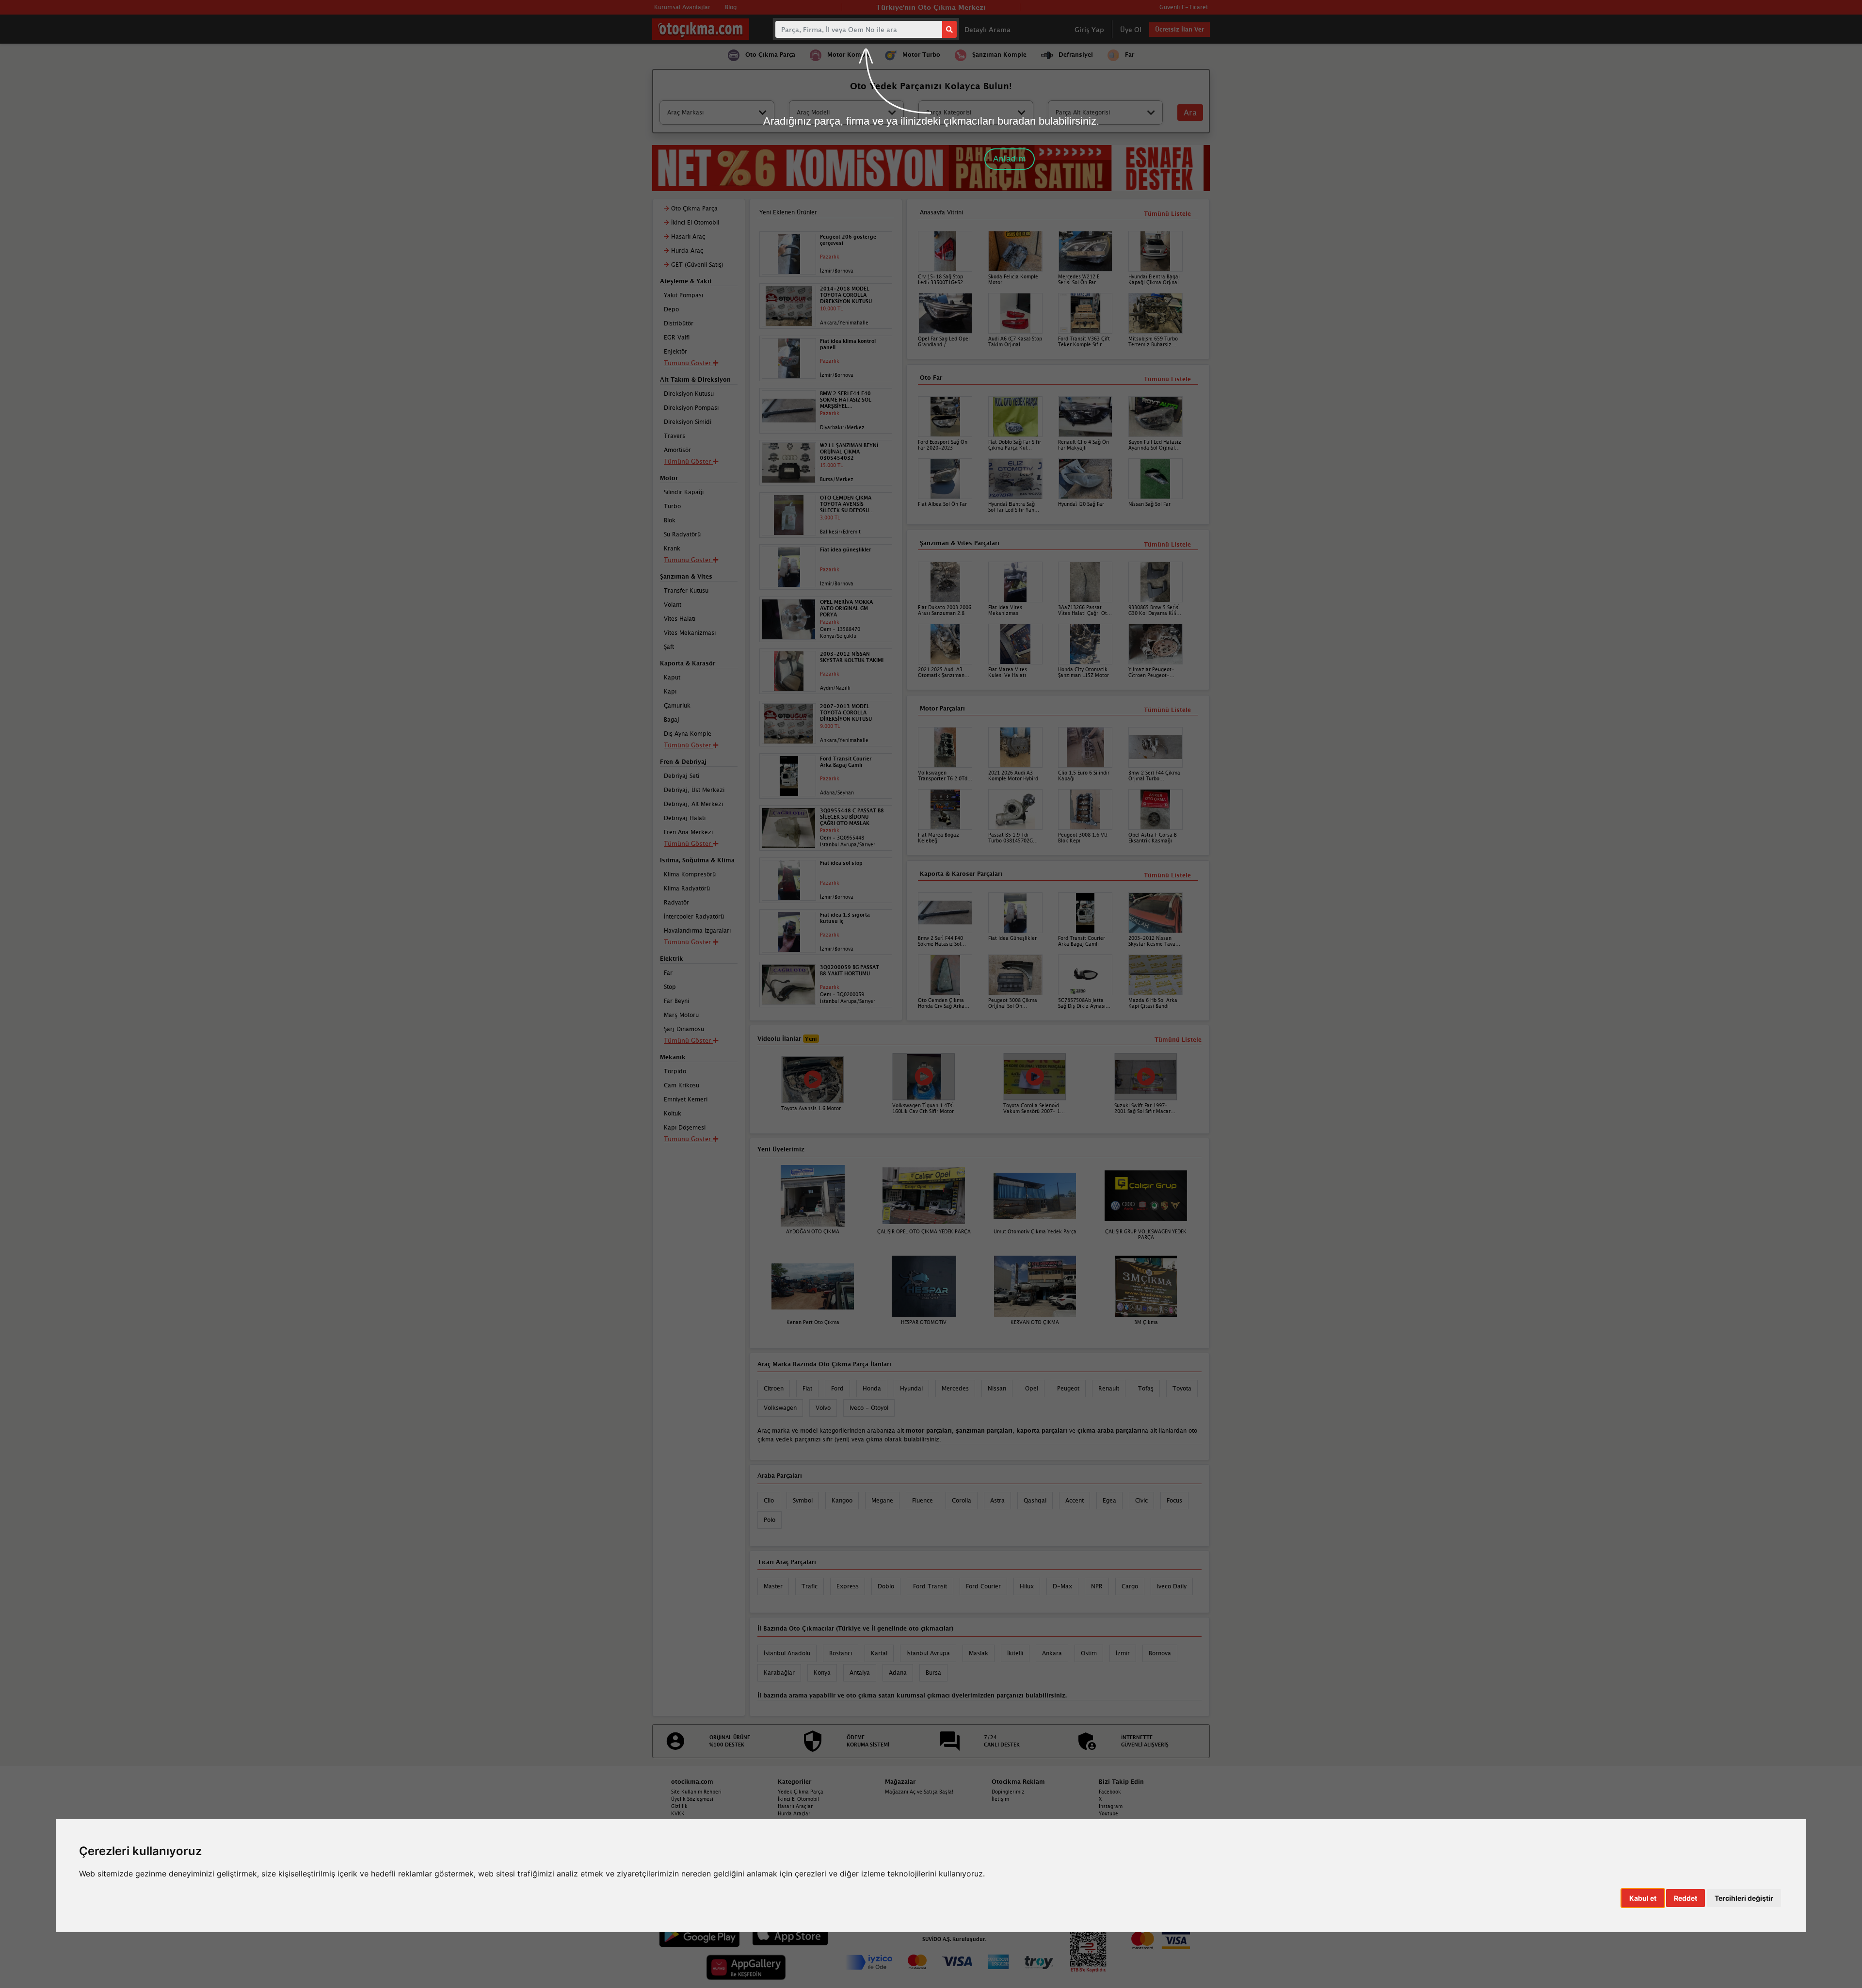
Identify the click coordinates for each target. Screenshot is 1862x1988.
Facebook (1110, 1792)
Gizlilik (679, 1806)
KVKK (678, 1813)
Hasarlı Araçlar (795, 1806)
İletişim (1000, 1799)
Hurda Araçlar (794, 1813)
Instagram (1111, 1806)
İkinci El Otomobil (798, 1799)
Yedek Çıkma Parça (801, 1792)
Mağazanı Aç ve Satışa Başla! (919, 1792)
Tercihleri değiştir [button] (1744, 1898)
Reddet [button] (1685, 1898)
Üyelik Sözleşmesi (692, 1799)
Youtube (1108, 1813)
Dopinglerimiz (1008, 1792)
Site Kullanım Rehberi (696, 1792)
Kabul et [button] (1643, 1898)
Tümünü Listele (1167, 875)
